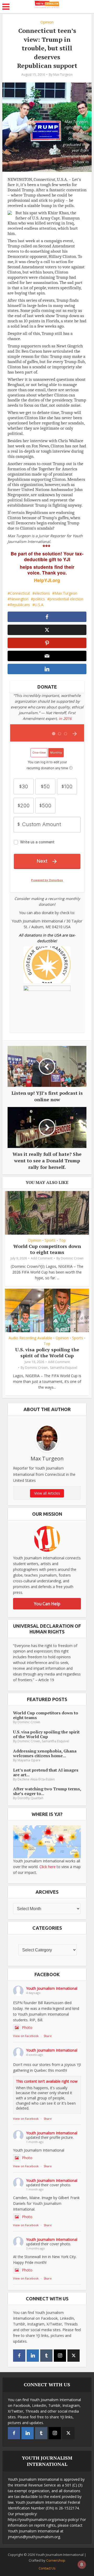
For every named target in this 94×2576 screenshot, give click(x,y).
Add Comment (42, 1258)
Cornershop (56, 2560)
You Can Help (47, 1604)
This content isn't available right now (47, 2081)
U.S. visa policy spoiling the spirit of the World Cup (47, 1352)
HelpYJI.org (47, 580)
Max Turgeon (63, 75)
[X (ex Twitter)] (74, 2356)
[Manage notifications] (82, 2565)
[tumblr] (46, 2356)
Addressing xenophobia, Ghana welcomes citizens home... (45, 1753)
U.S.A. (39, 605)
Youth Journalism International (52, 1988)
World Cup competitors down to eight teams (47, 1249)
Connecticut (20, 593)
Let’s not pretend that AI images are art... (46, 1772)
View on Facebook (26, 2036)
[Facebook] (19, 2356)
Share (48, 2036)
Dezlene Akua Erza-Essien (36, 1779)
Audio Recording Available (30, 1338)
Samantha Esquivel (64, 1368)
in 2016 (65, 718)
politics (39, 599)
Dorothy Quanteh (30, 1798)
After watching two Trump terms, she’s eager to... (47, 1791)
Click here (48, 1867)
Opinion (47, 22)
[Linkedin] (33, 2356)
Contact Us (47, 2568)
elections (42, 593)
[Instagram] (60, 2356)
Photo (27, 2027)
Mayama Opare (29, 1760)
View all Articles (47, 1493)
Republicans (20, 605)
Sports (50, 1240)
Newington (19, 599)
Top (62, 1240)
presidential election (66, 599)
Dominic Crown (72, 1258)
